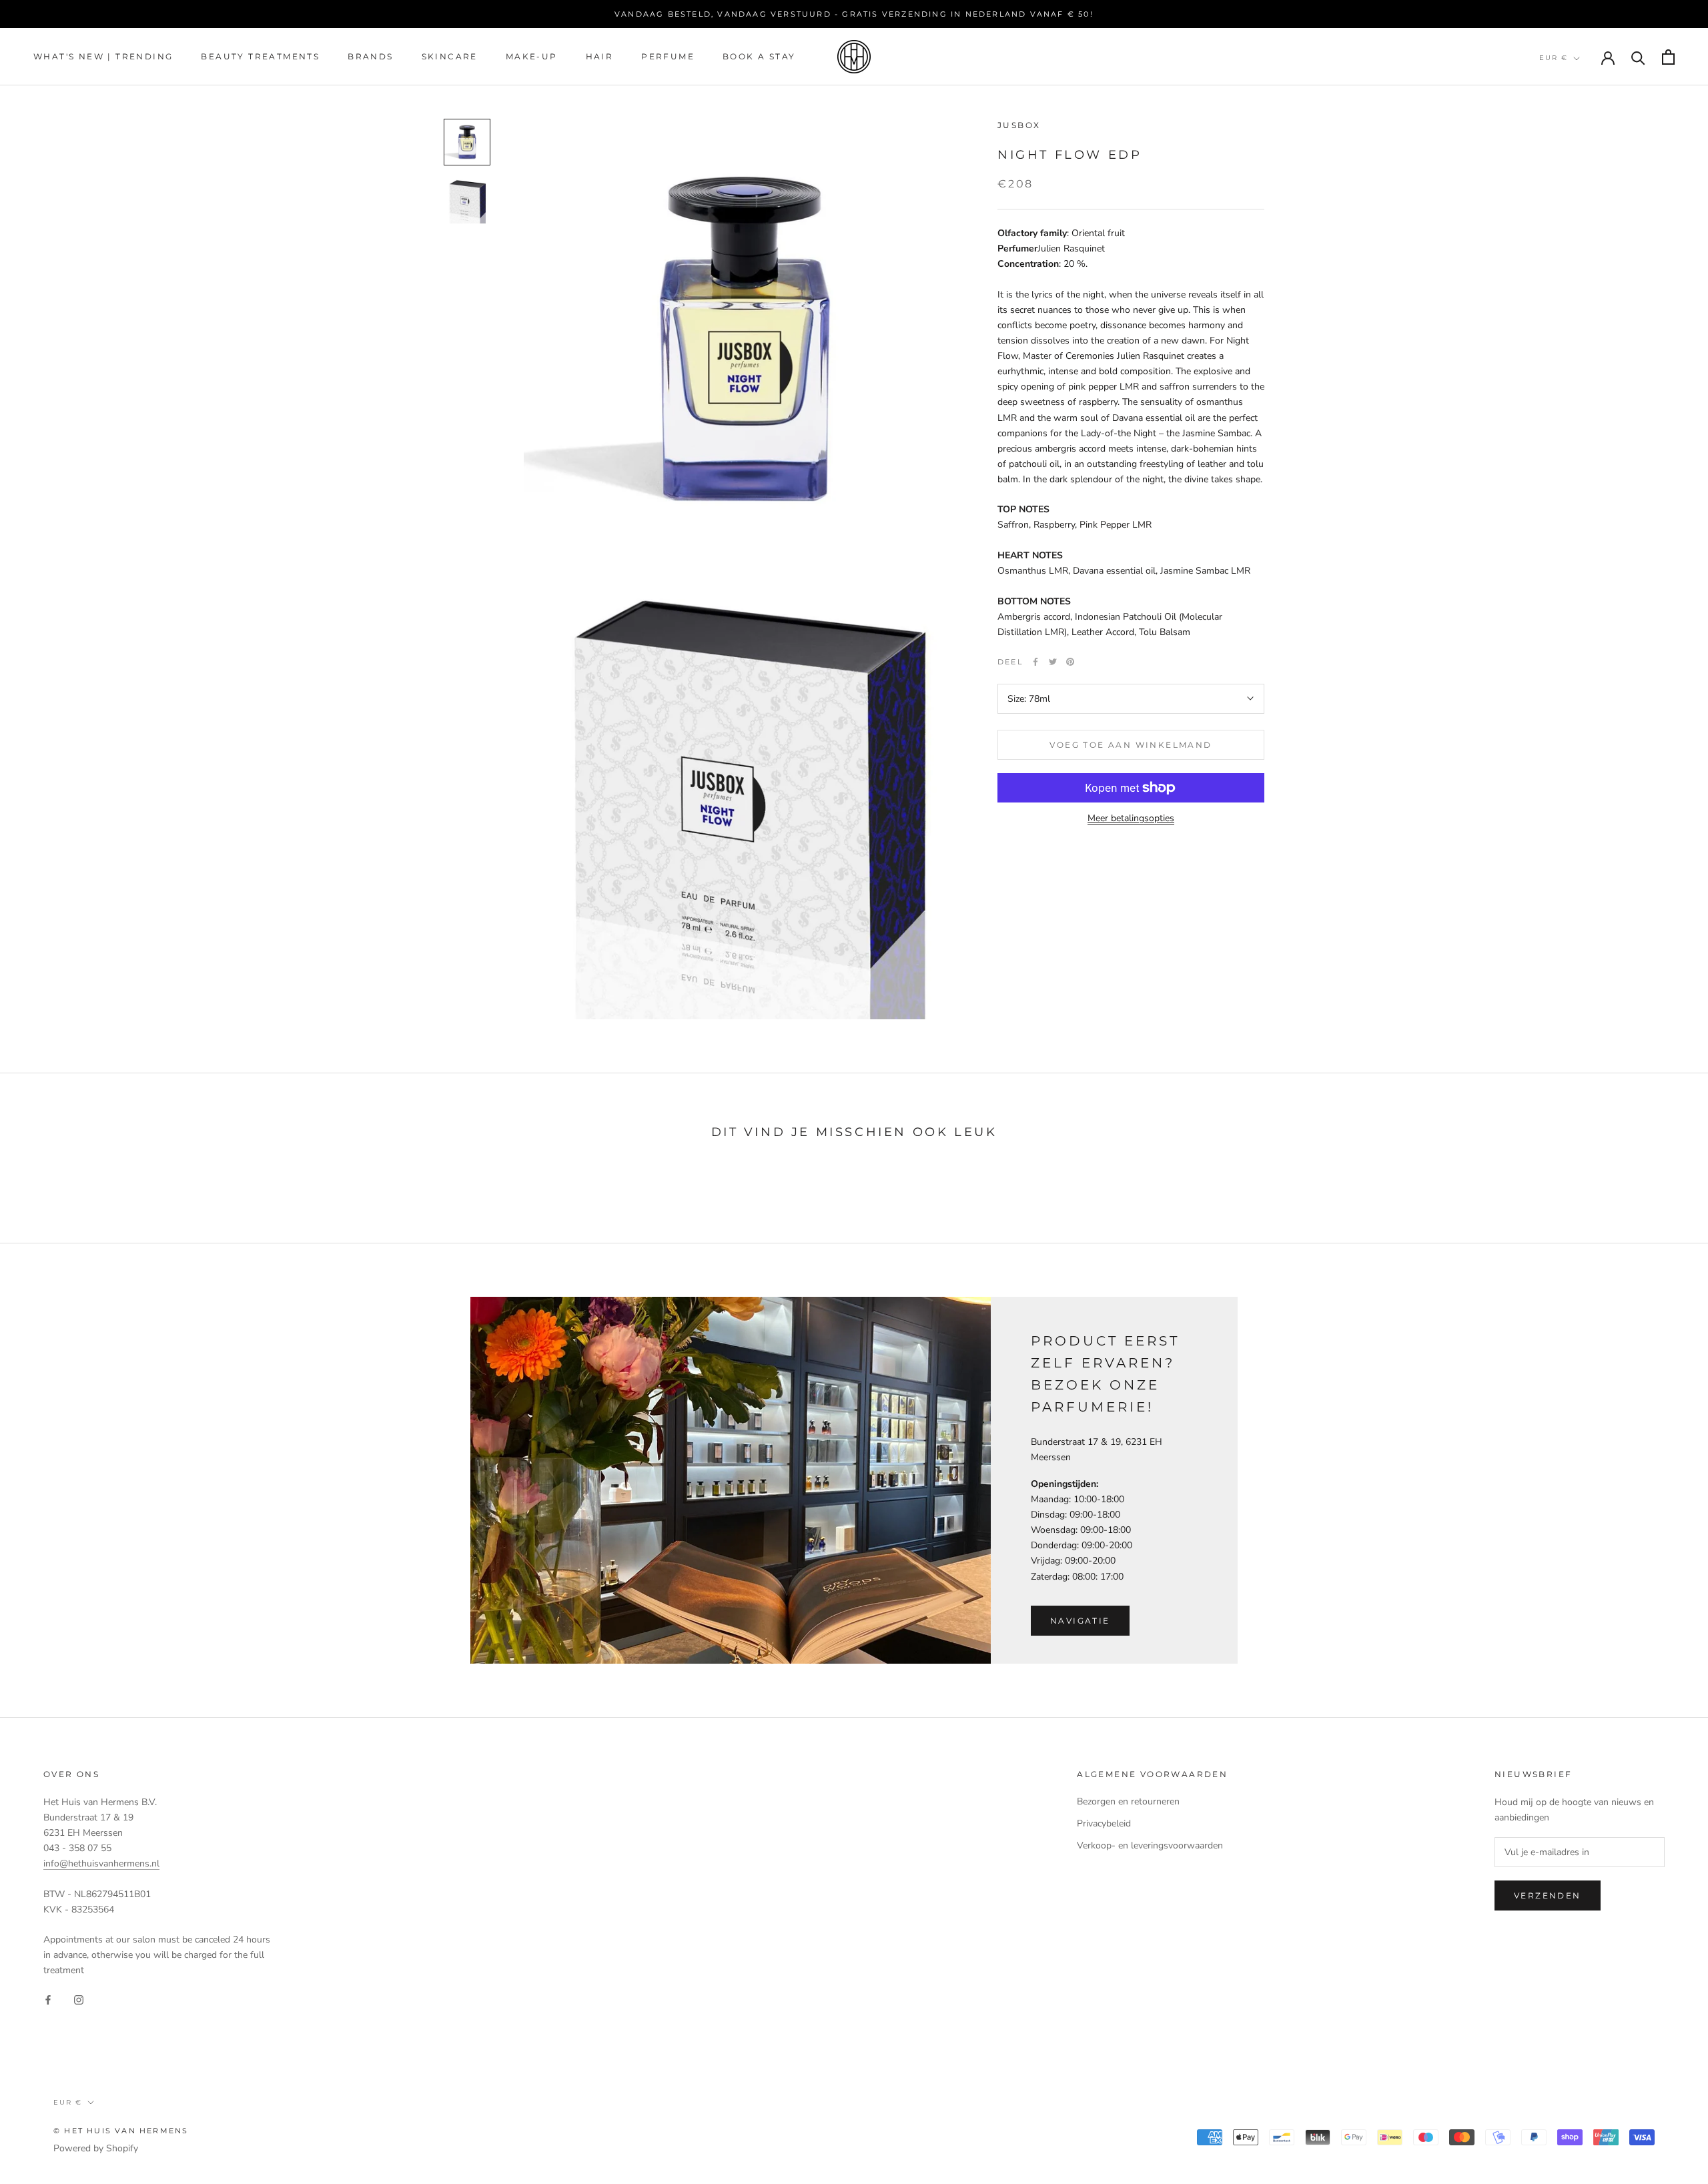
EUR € (1554, 58)
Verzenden (1548, 1895)
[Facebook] (1035, 662)
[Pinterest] (1070, 662)
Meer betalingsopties (1131, 818)
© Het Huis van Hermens (121, 2131)
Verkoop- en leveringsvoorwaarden (1150, 1845)
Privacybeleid (1104, 1823)
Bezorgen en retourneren (1128, 1801)
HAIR (600, 57)
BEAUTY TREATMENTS (260, 57)
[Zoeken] (1638, 57)
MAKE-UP (532, 57)
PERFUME (668, 57)
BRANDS (370, 57)
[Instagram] (79, 2000)
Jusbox (1019, 125)
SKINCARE (450, 57)
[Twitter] (1053, 662)
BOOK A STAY (759, 57)
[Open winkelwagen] (1668, 57)
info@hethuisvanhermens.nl (101, 1863)
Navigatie (1080, 1621)
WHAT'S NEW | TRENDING (103, 57)
